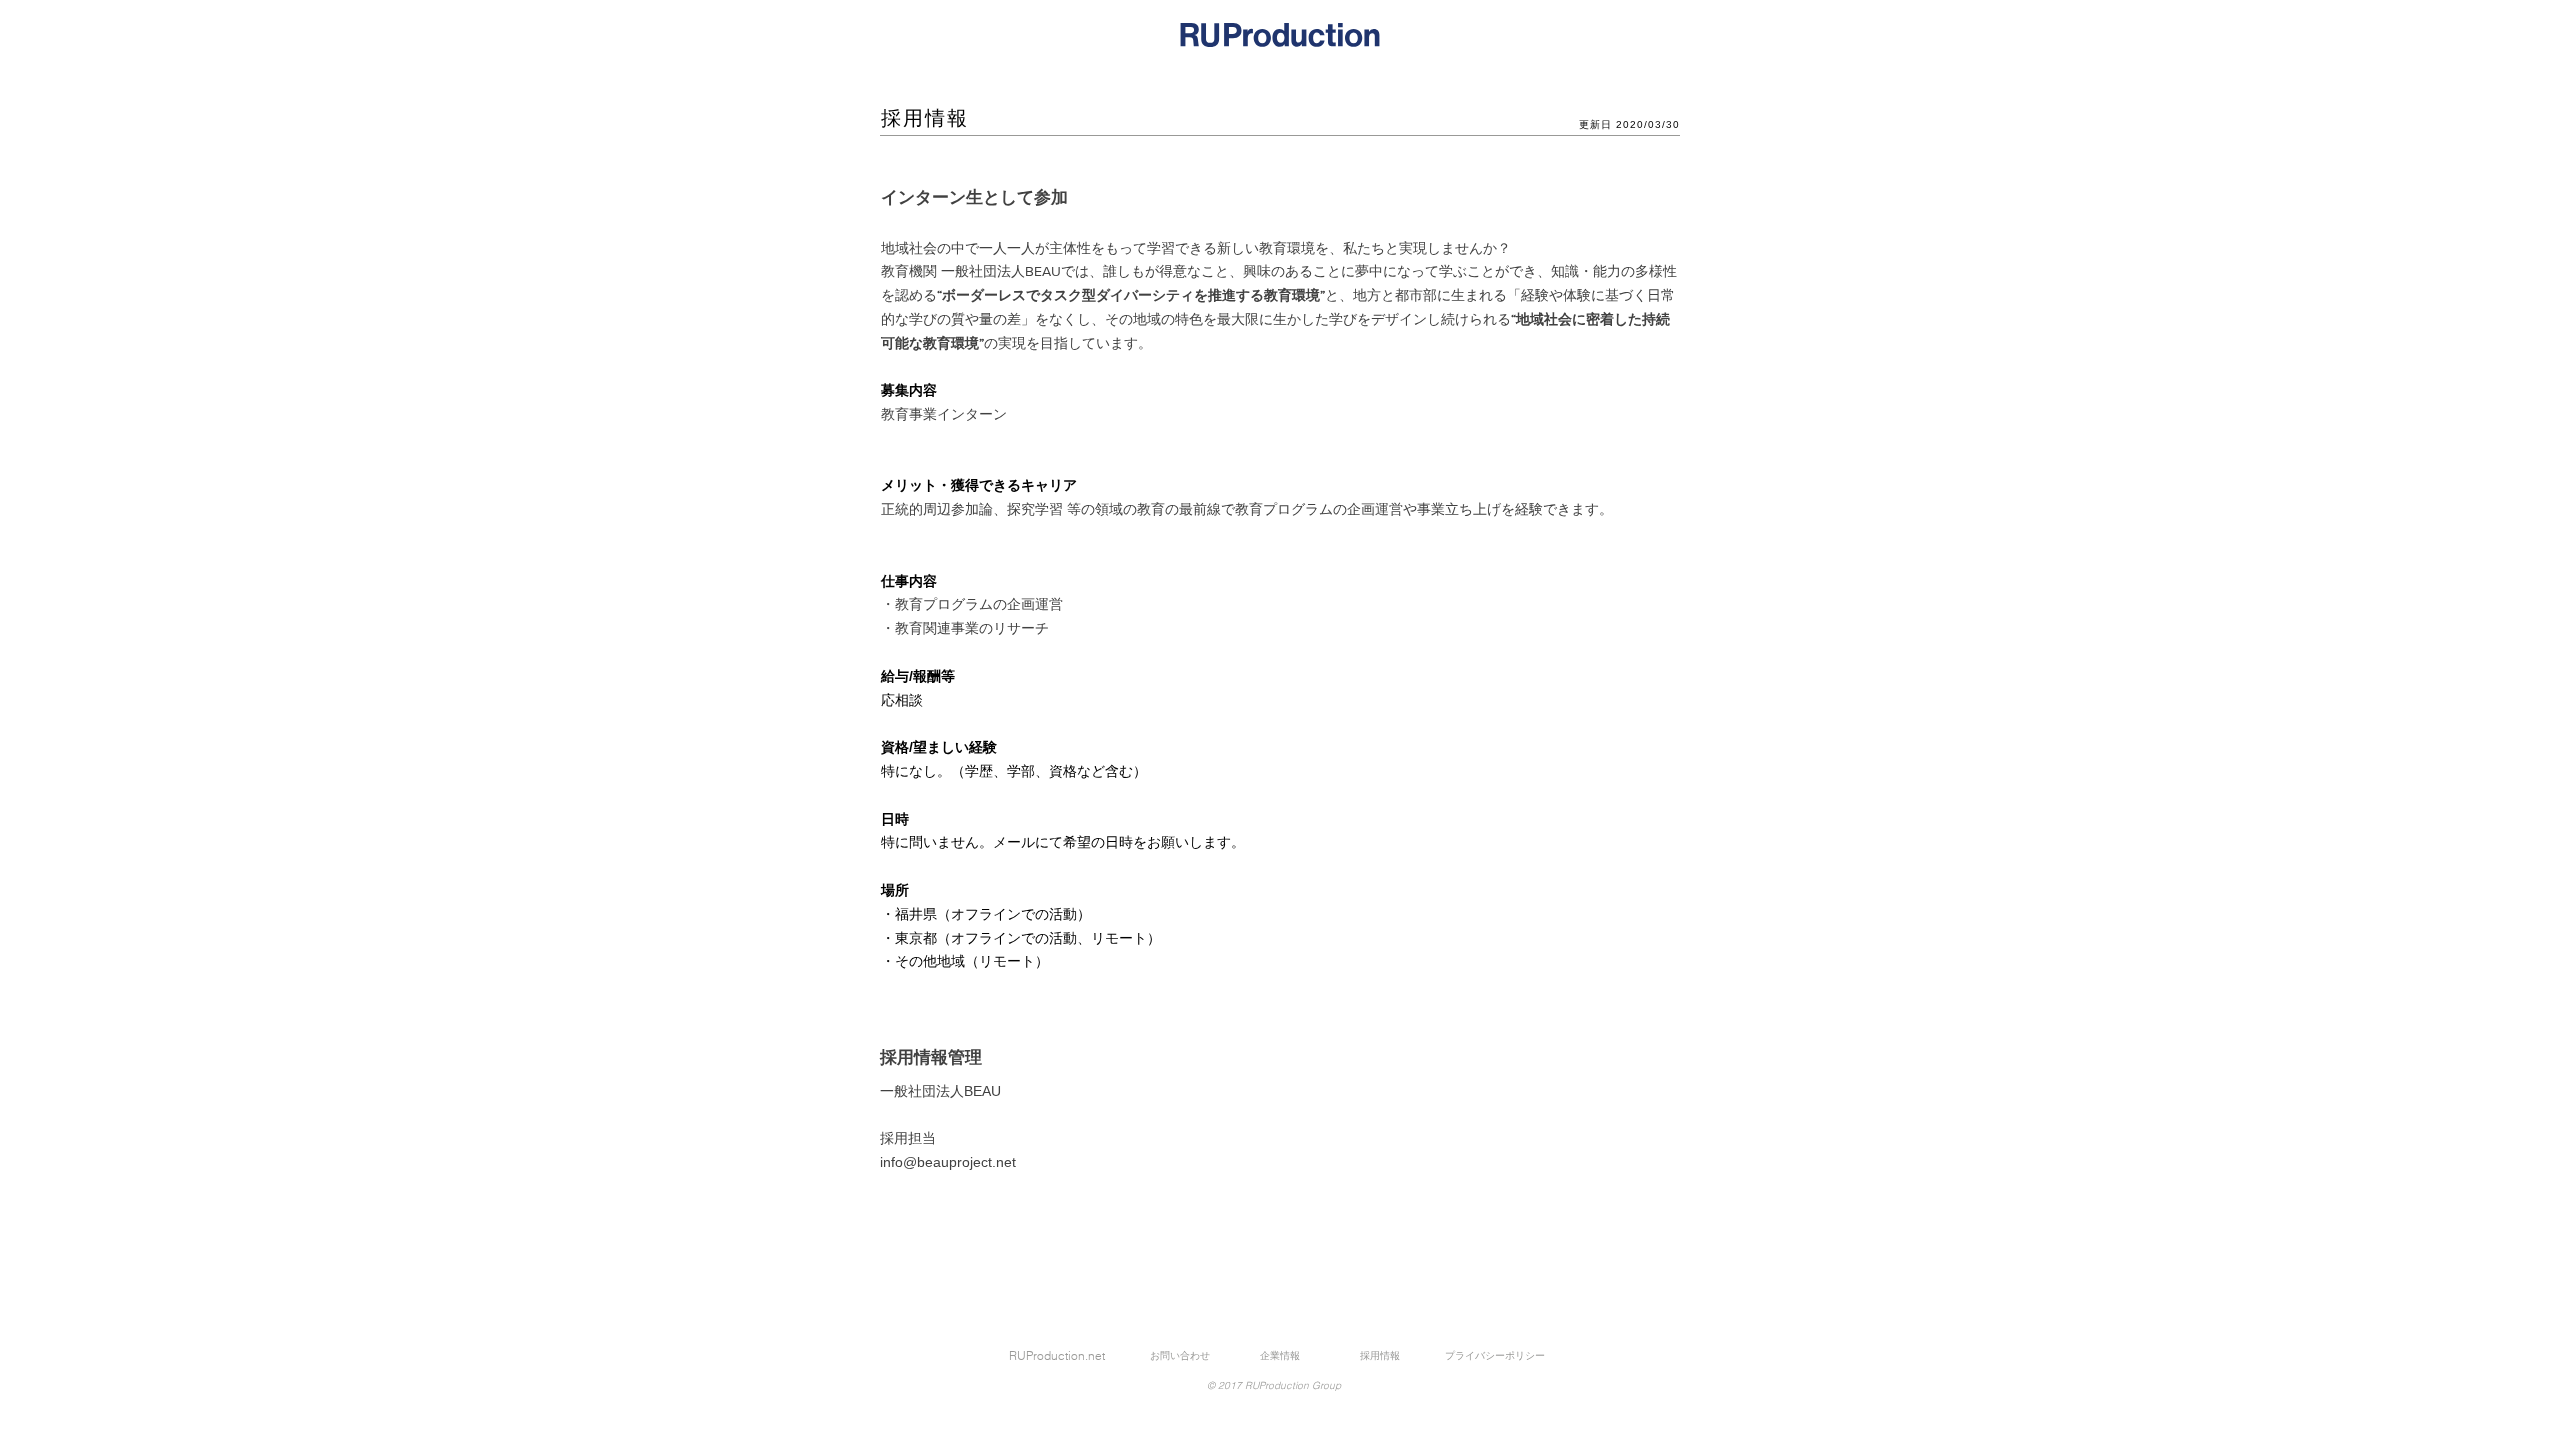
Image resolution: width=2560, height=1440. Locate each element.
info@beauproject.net (948, 1162)
